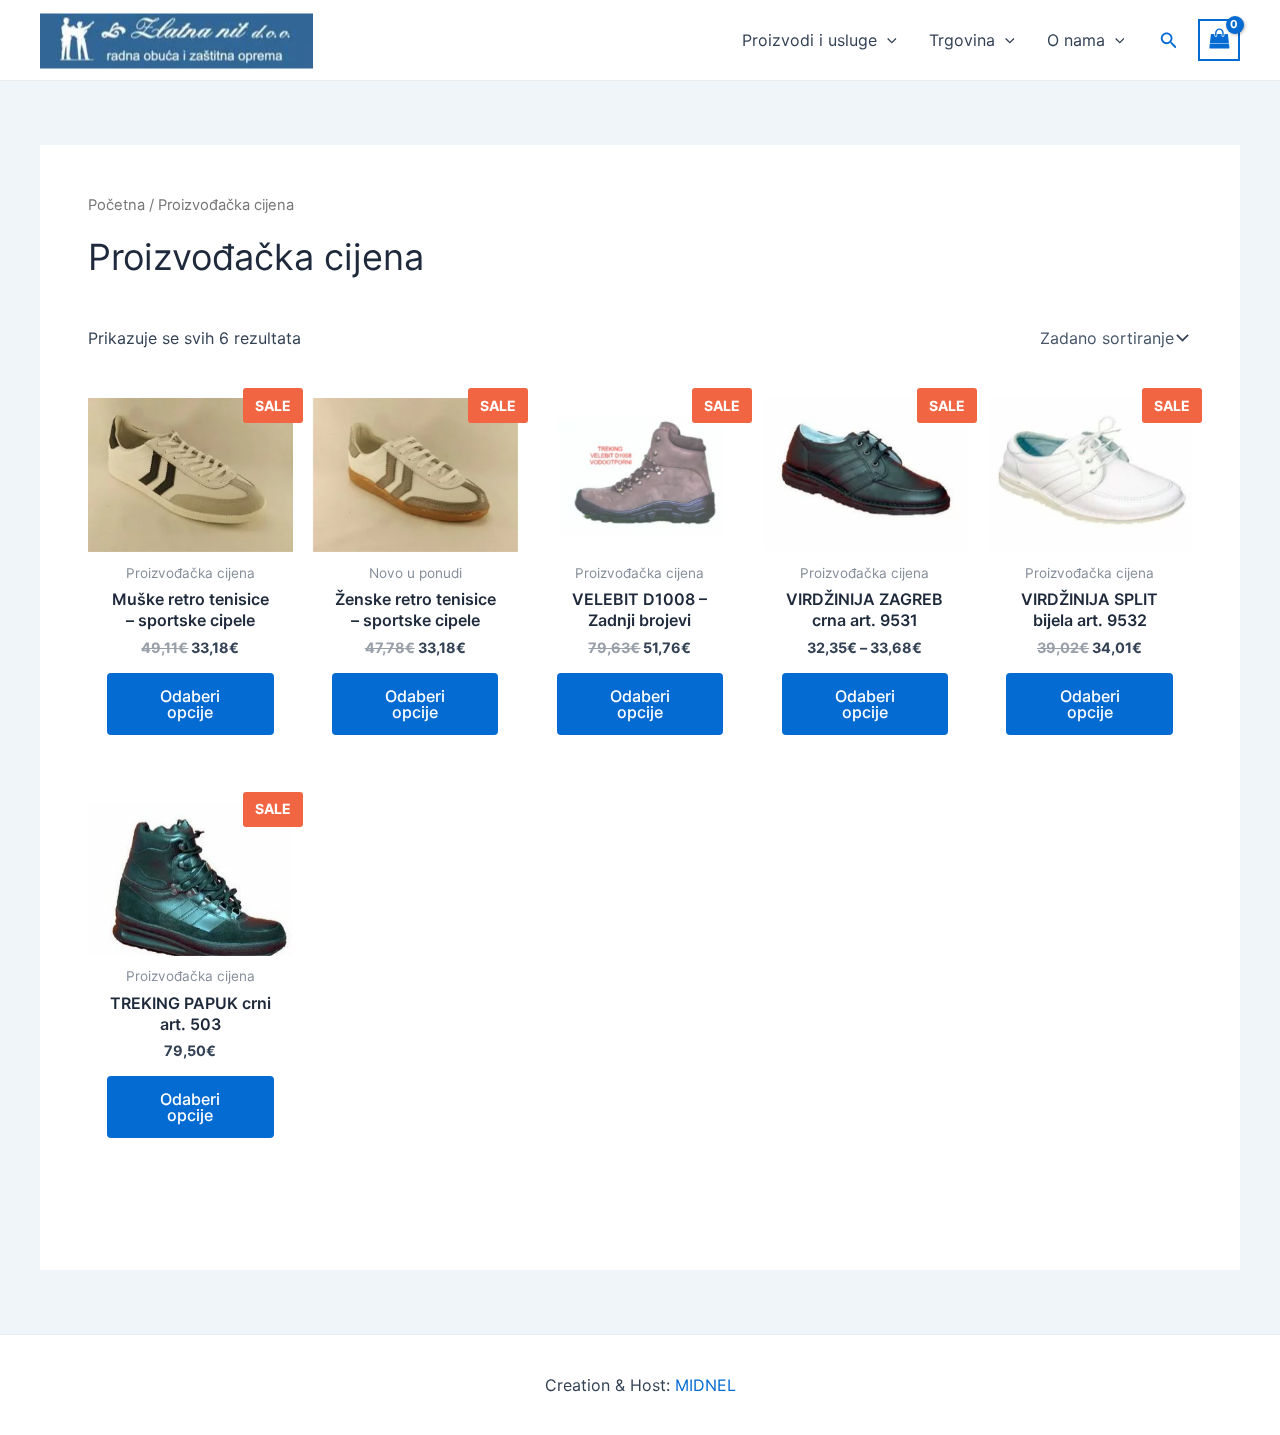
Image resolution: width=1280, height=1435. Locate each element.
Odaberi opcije (190, 704)
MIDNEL (705, 1385)
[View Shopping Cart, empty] (1219, 39)
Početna (116, 205)
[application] (887, 40)
